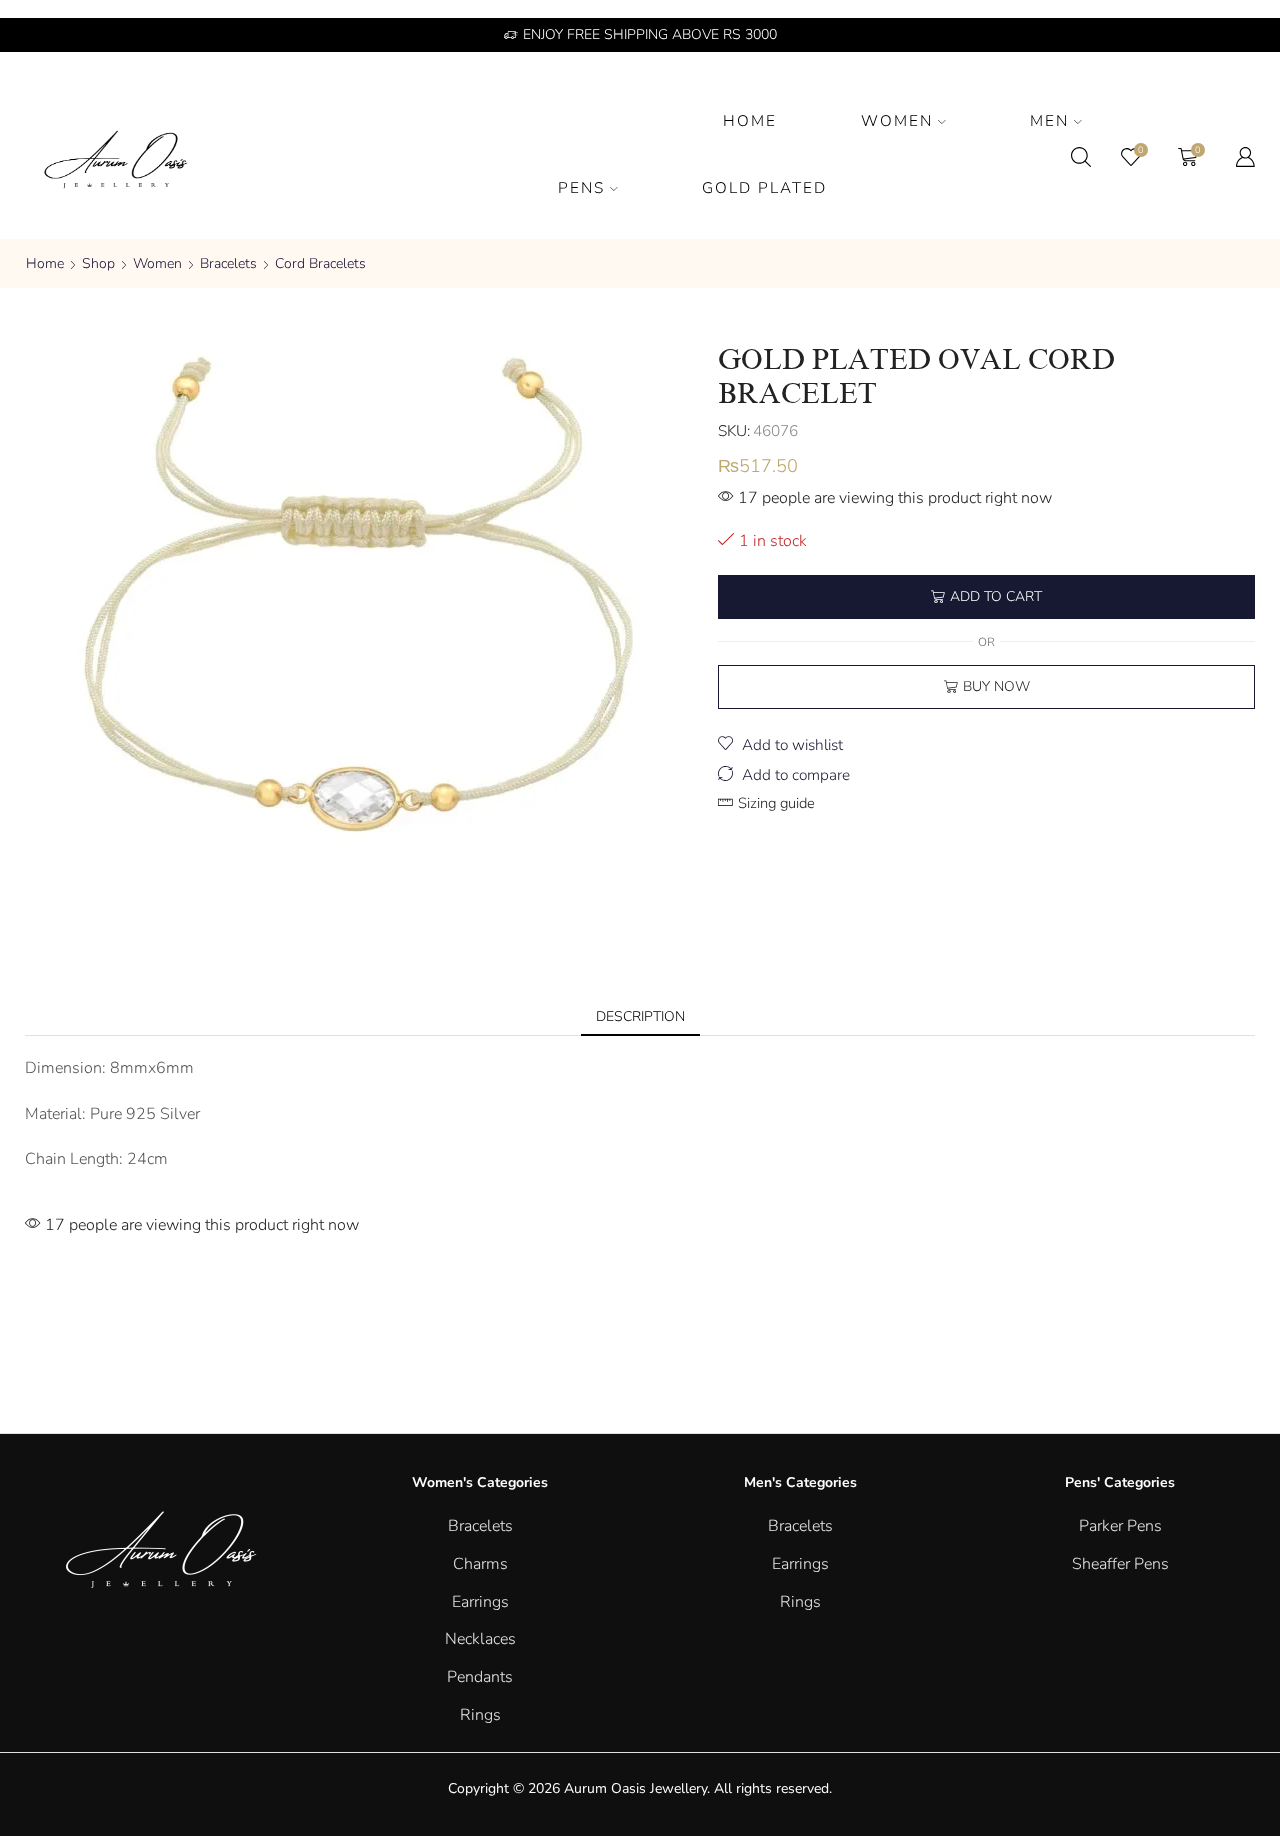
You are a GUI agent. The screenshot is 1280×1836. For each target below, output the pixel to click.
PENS (581, 187)
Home (45, 263)
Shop (98, 263)
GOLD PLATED (764, 187)
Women (157, 263)
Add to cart (996, 596)
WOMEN (897, 120)
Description (640, 1016)
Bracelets (228, 263)
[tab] (640, 1017)
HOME (750, 120)
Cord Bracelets (320, 263)
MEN (1049, 120)
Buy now (996, 686)
